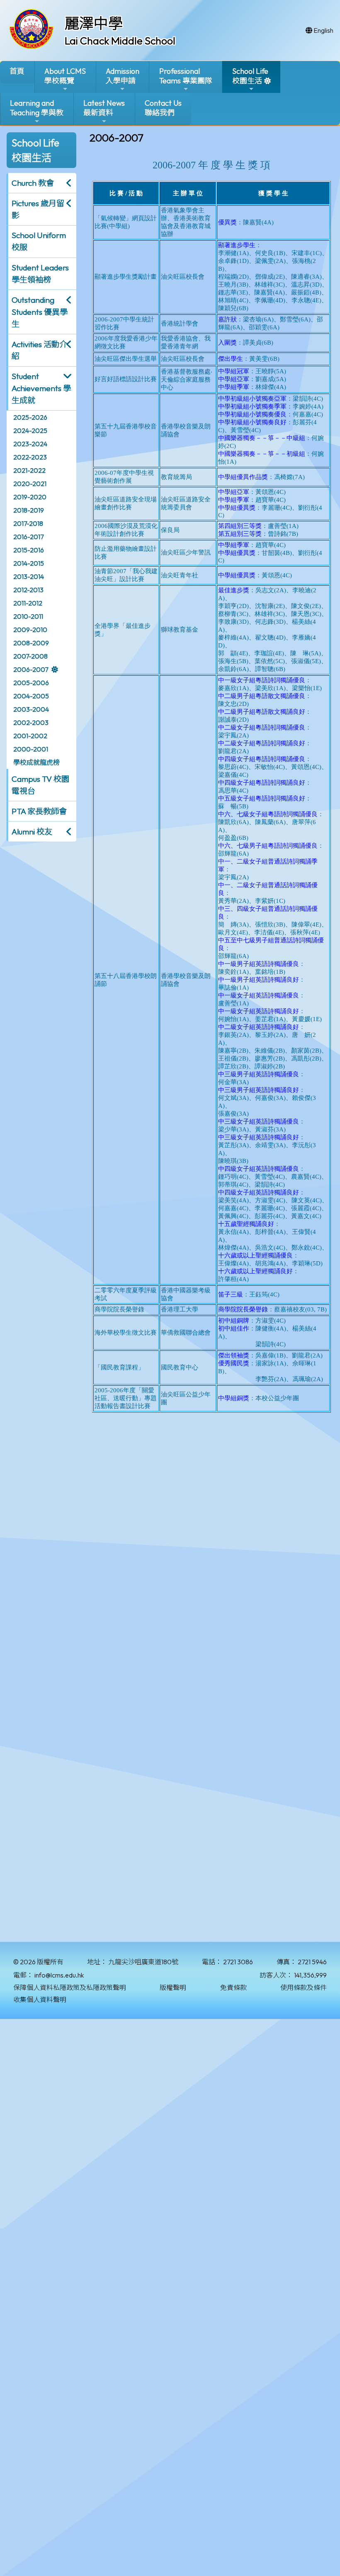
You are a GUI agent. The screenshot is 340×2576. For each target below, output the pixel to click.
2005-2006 (31, 683)
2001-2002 (30, 736)
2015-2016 (29, 550)
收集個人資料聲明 (40, 2000)
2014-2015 (29, 563)
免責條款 (233, 1987)
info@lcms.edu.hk (59, 1975)
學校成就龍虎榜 (36, 762)
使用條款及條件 (304, 1987)
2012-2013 (28, 590)
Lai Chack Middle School (120, 41)
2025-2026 (30, 417)
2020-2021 (30, 484)
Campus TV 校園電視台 (40, 785)
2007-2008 (30, 656)
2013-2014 (29, 576)
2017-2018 (28, 523)
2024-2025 (30, 431)
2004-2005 (31, 696)
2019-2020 (30, 497)
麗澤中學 (94, 23)
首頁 (17, 71)
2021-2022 (29, 470)
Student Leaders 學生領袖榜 (40, 274)
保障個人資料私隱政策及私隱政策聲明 (70, 1987)
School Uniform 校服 (39, 241)
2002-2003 (31, 722)
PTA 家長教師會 (39, 811)
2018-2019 (29, 510)
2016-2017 (28, 537)
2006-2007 (31, 669)
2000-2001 (31, 749)
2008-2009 (31, 643)
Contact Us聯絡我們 (163, 108)
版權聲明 (173, 1987)
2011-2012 (28, 603)
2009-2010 (30, 630)
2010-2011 (28, 616)
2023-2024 (30, 444)
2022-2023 (30, 457)
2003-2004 (31, 709)
